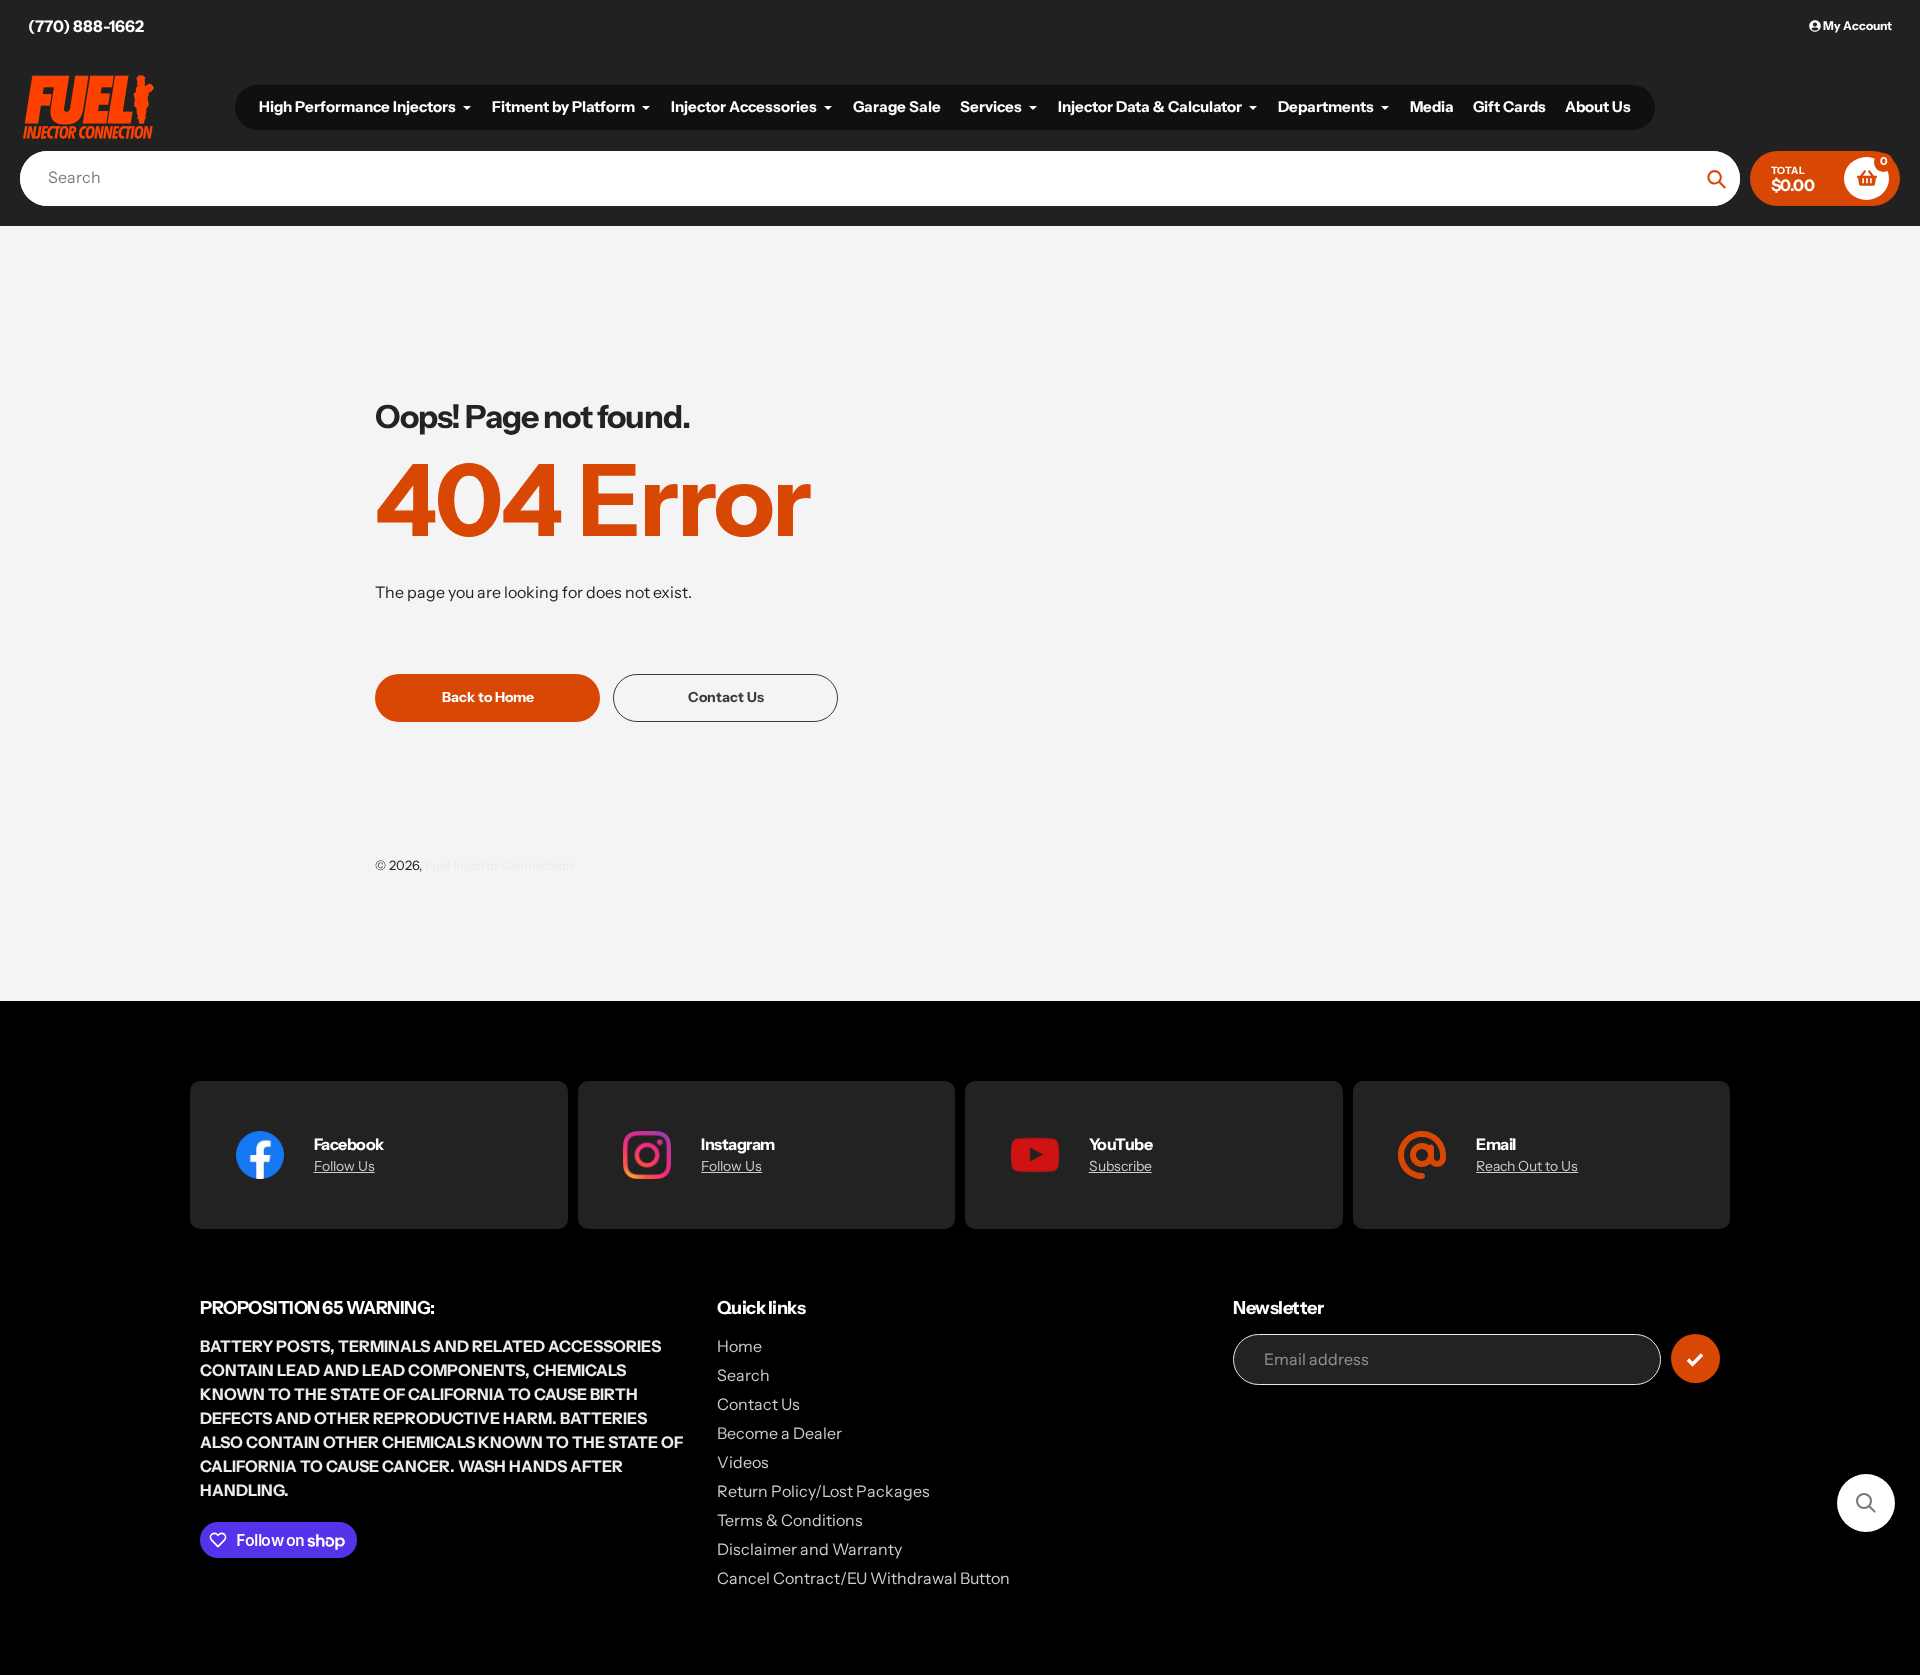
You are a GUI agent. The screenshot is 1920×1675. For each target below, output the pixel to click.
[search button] (1716, 178)
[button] (1866, 1503)
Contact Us (758, 1404)
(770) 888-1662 (86, 26)
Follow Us (344, 1166)
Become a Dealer (779, 1433)
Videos (743, 1462)
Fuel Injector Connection (499, 865)
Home (739, 1346)
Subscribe (1120, 1166)
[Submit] (1695, 1358)
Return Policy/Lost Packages (823, 1491)
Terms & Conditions (790, 1520)
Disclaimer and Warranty (809, 1549)
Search (743, 1375)
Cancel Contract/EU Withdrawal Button (863, 1578)
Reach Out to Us (1527, 1166)
